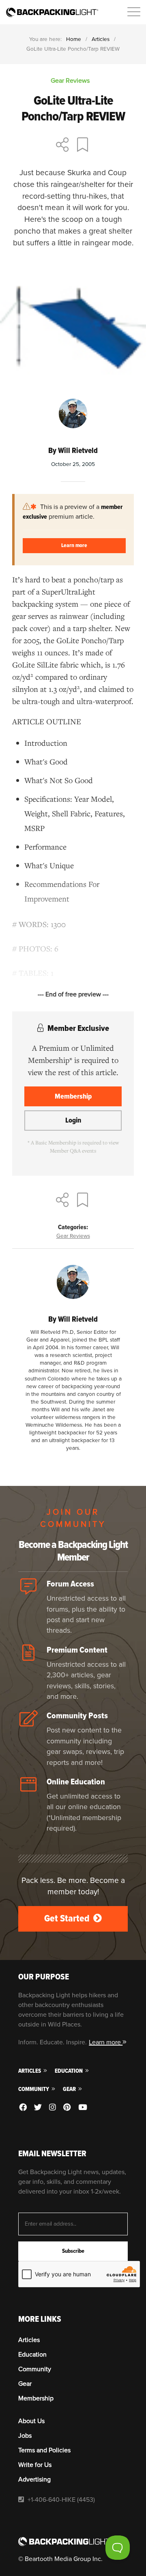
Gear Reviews (73, 1236)
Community (34, 2089)
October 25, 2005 (73, 464)
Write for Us (35, 2465)
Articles (101, 39)
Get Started (68, 1918)
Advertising (34, 2479)
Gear (70, 2089)
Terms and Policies (44, 2450)
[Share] (62, 146)
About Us (31, 2421)
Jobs (25, 2436)
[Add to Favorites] (84, 146)
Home (74, 39)
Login (73, 1120)
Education (69, 2071)
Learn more (74, 545)
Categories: (73, 1227)
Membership (73, 1096)
